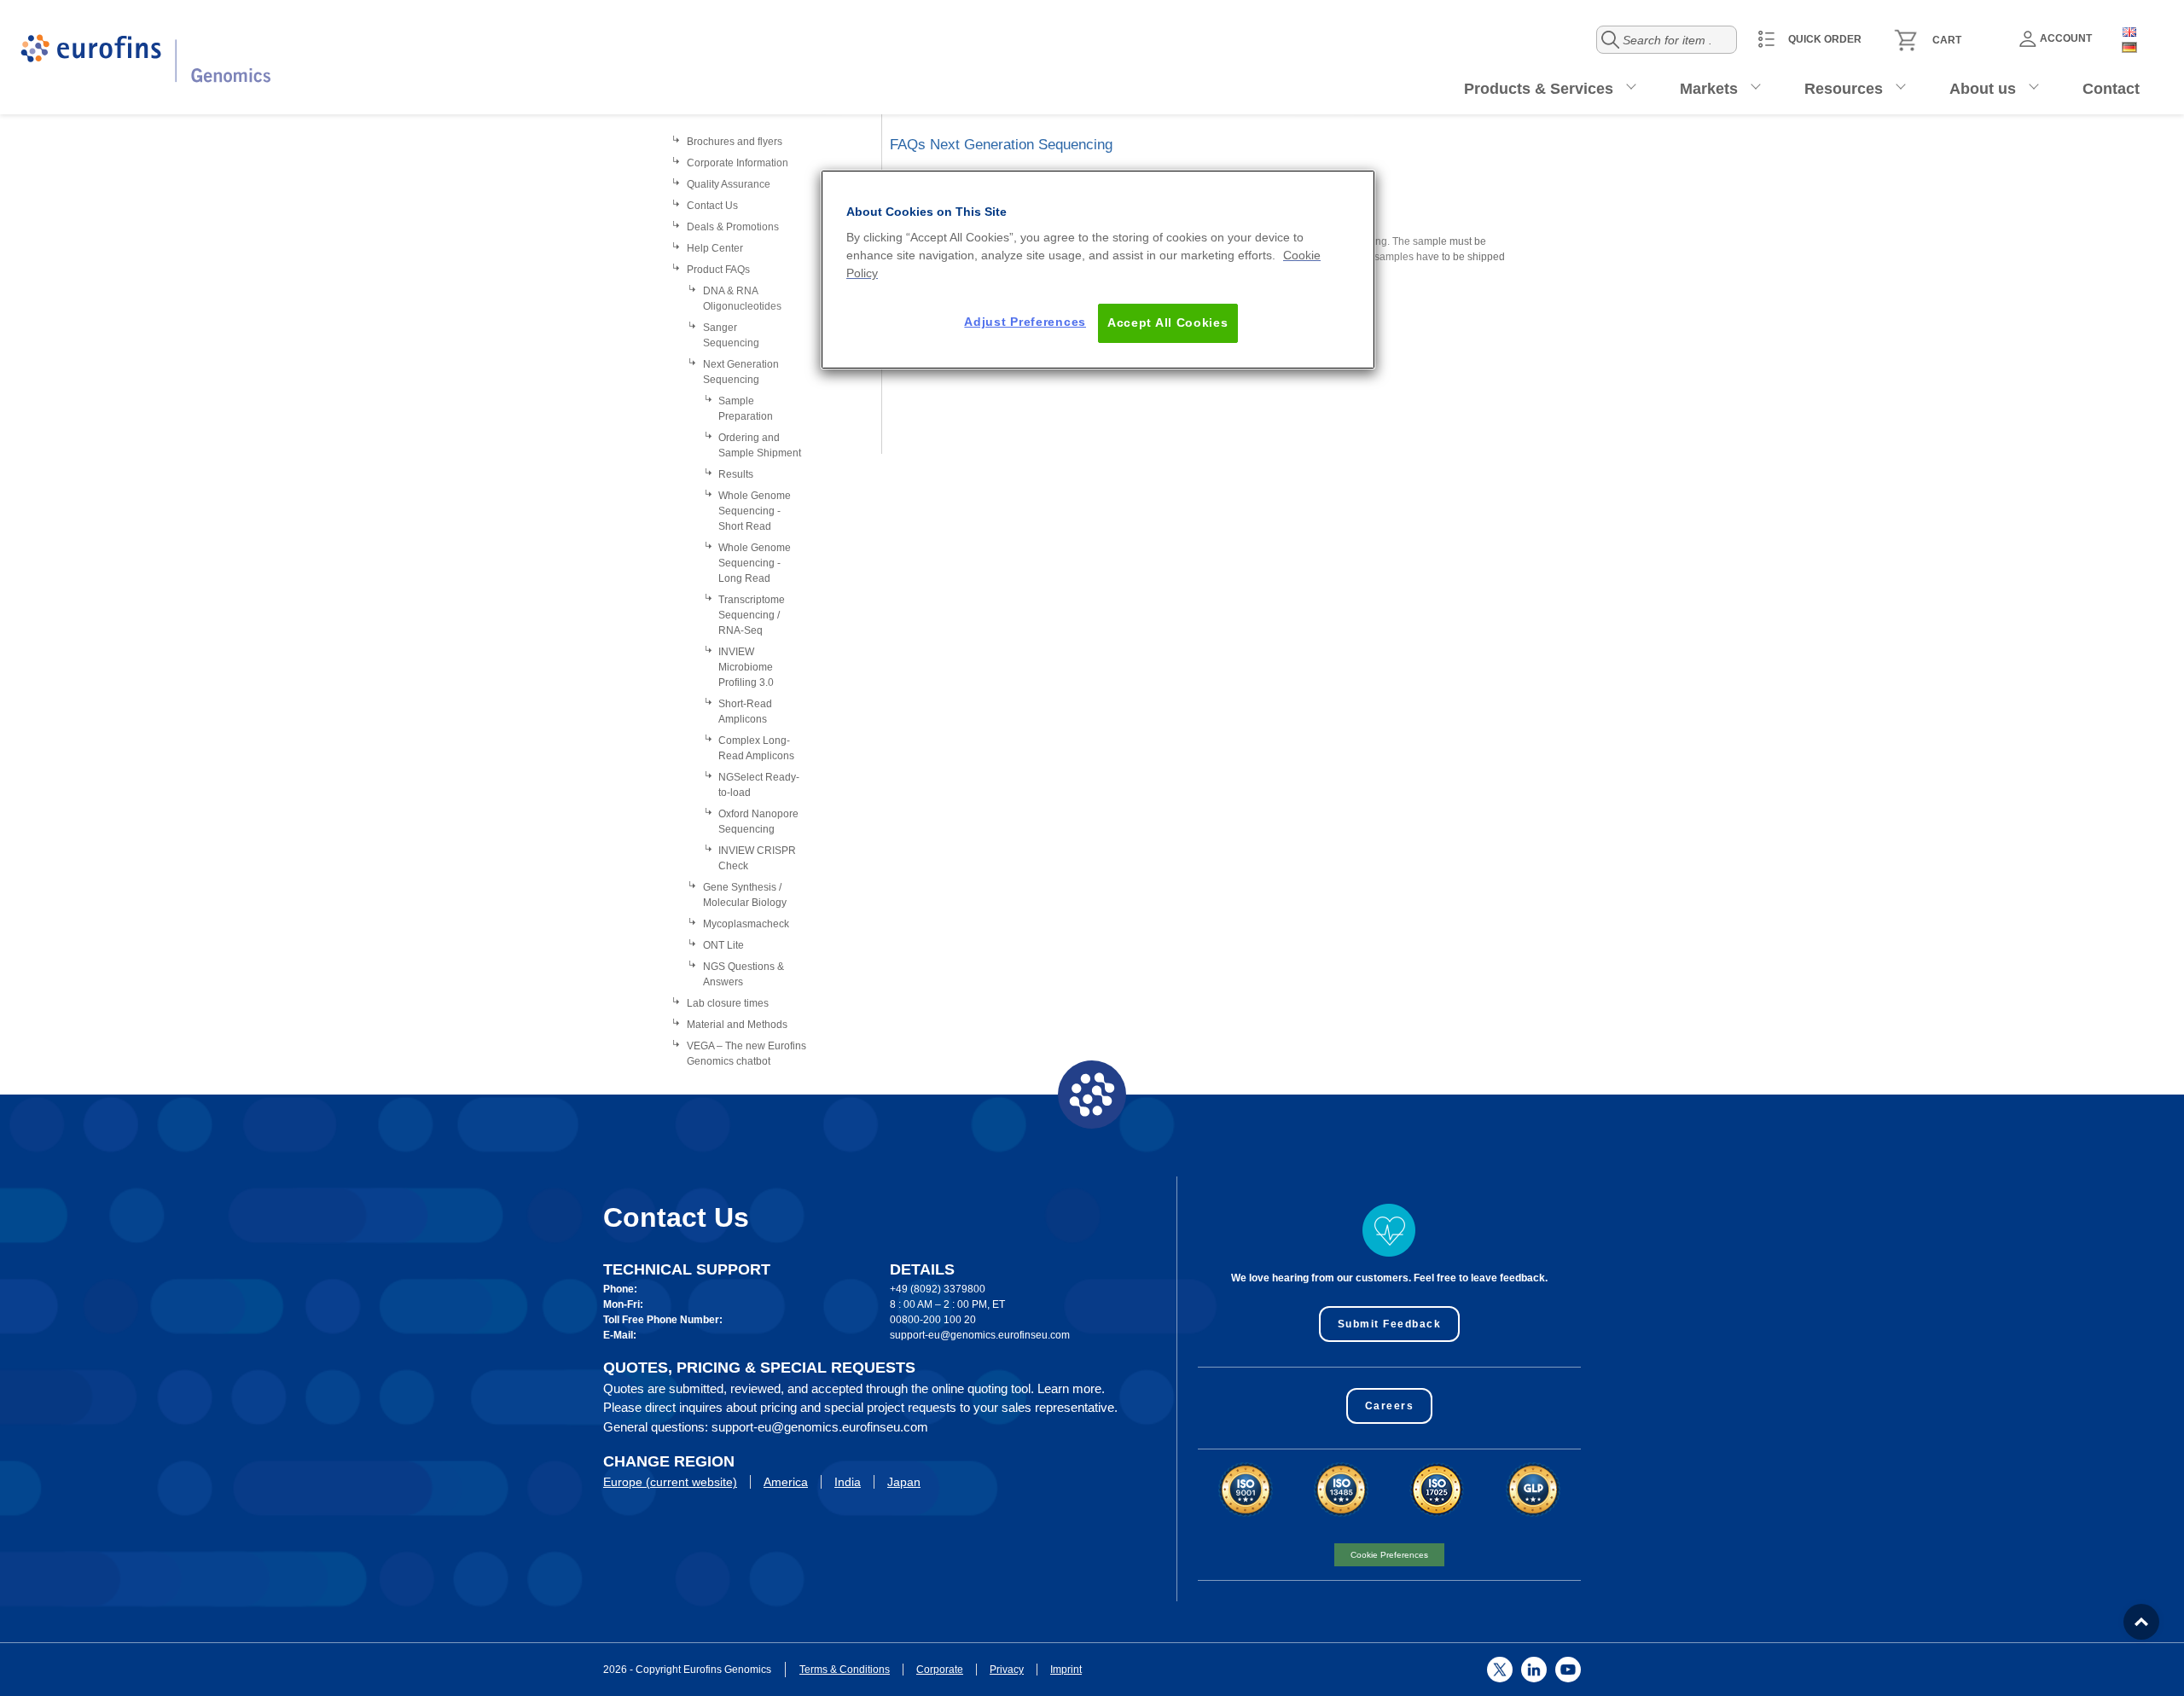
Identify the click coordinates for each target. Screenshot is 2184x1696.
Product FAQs (718, 270)
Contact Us (712, 206)
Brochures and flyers (735, 142)
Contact (2111, 89)
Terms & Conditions (845, 1670)
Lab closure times (728, 1003)
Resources (1844, 89)
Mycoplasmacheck (746, 924)
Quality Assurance (729, 184)
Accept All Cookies (1168, 322)
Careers (1390, 1406)
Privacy (1007, 1670)
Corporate (940, 1670)
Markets (1709, 89)
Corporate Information (738, 163)
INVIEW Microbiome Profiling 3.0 (746, 667)
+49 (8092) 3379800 (938, 1289)
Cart (1947, 40)
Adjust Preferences (1025, 322)
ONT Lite (723, 945)
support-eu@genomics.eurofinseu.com (980, 1335)
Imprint (1066, 1670)
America (786, 1482)
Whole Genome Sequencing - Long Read (755, 563)
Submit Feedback (1390, 1324)
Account (2066, 38)
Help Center (715, 248)
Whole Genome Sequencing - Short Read (755, 511)
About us (1983, 89)
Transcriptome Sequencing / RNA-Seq (752, 615)
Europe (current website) (670, 1482)
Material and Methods (737, 1025)
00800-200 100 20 (933, 1320)
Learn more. (1071, 1388)
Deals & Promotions (733, 227)
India (848, 1482)
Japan (904, 1482)
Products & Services (1539, 89)
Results (736, 474)
